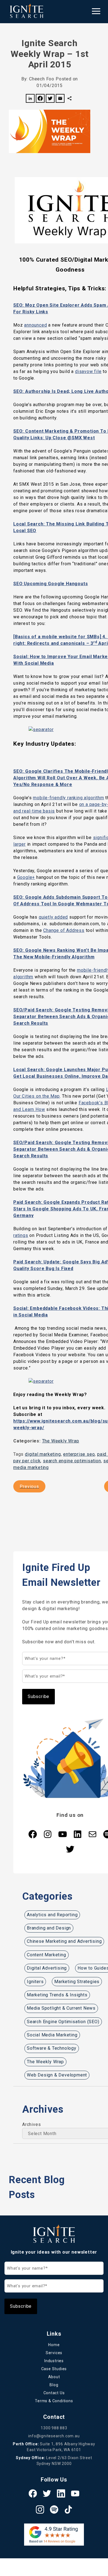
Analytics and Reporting (52, 1915)
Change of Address (64, 930)
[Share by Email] (60, 99)
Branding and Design (49, 1928)
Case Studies (54, 2369)
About (54, 2377)
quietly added (53, 917)
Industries (54, 2361)
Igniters (35, 1982)
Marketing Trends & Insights (57, 1995)
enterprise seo (79, 1454)
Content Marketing (47, 1955)
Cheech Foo (42, 79)
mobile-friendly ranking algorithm (68, 798)
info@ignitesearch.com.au (54, 2436)
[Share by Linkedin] (30, 99)
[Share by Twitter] (50, 99)
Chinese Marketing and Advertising (64, 1941)
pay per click (27, 1461)
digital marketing (43, 1454)
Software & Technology (52, 2048)
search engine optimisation (72, 1461)
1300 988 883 (54, 2428)
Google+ (26, 877)
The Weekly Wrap (61, 1441)
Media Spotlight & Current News (61, 2008)
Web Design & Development (57, 2075)
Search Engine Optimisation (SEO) (63, 2022)
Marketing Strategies (77, 1982)
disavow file (88, 371)
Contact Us (54, 2393)
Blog (54, 2385)
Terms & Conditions (54, 2401)
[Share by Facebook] (40, 99)
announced (35, 325)
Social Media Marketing (52, 2035)
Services (54, 2353)
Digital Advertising (47, 1968)
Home (54, 2345)
